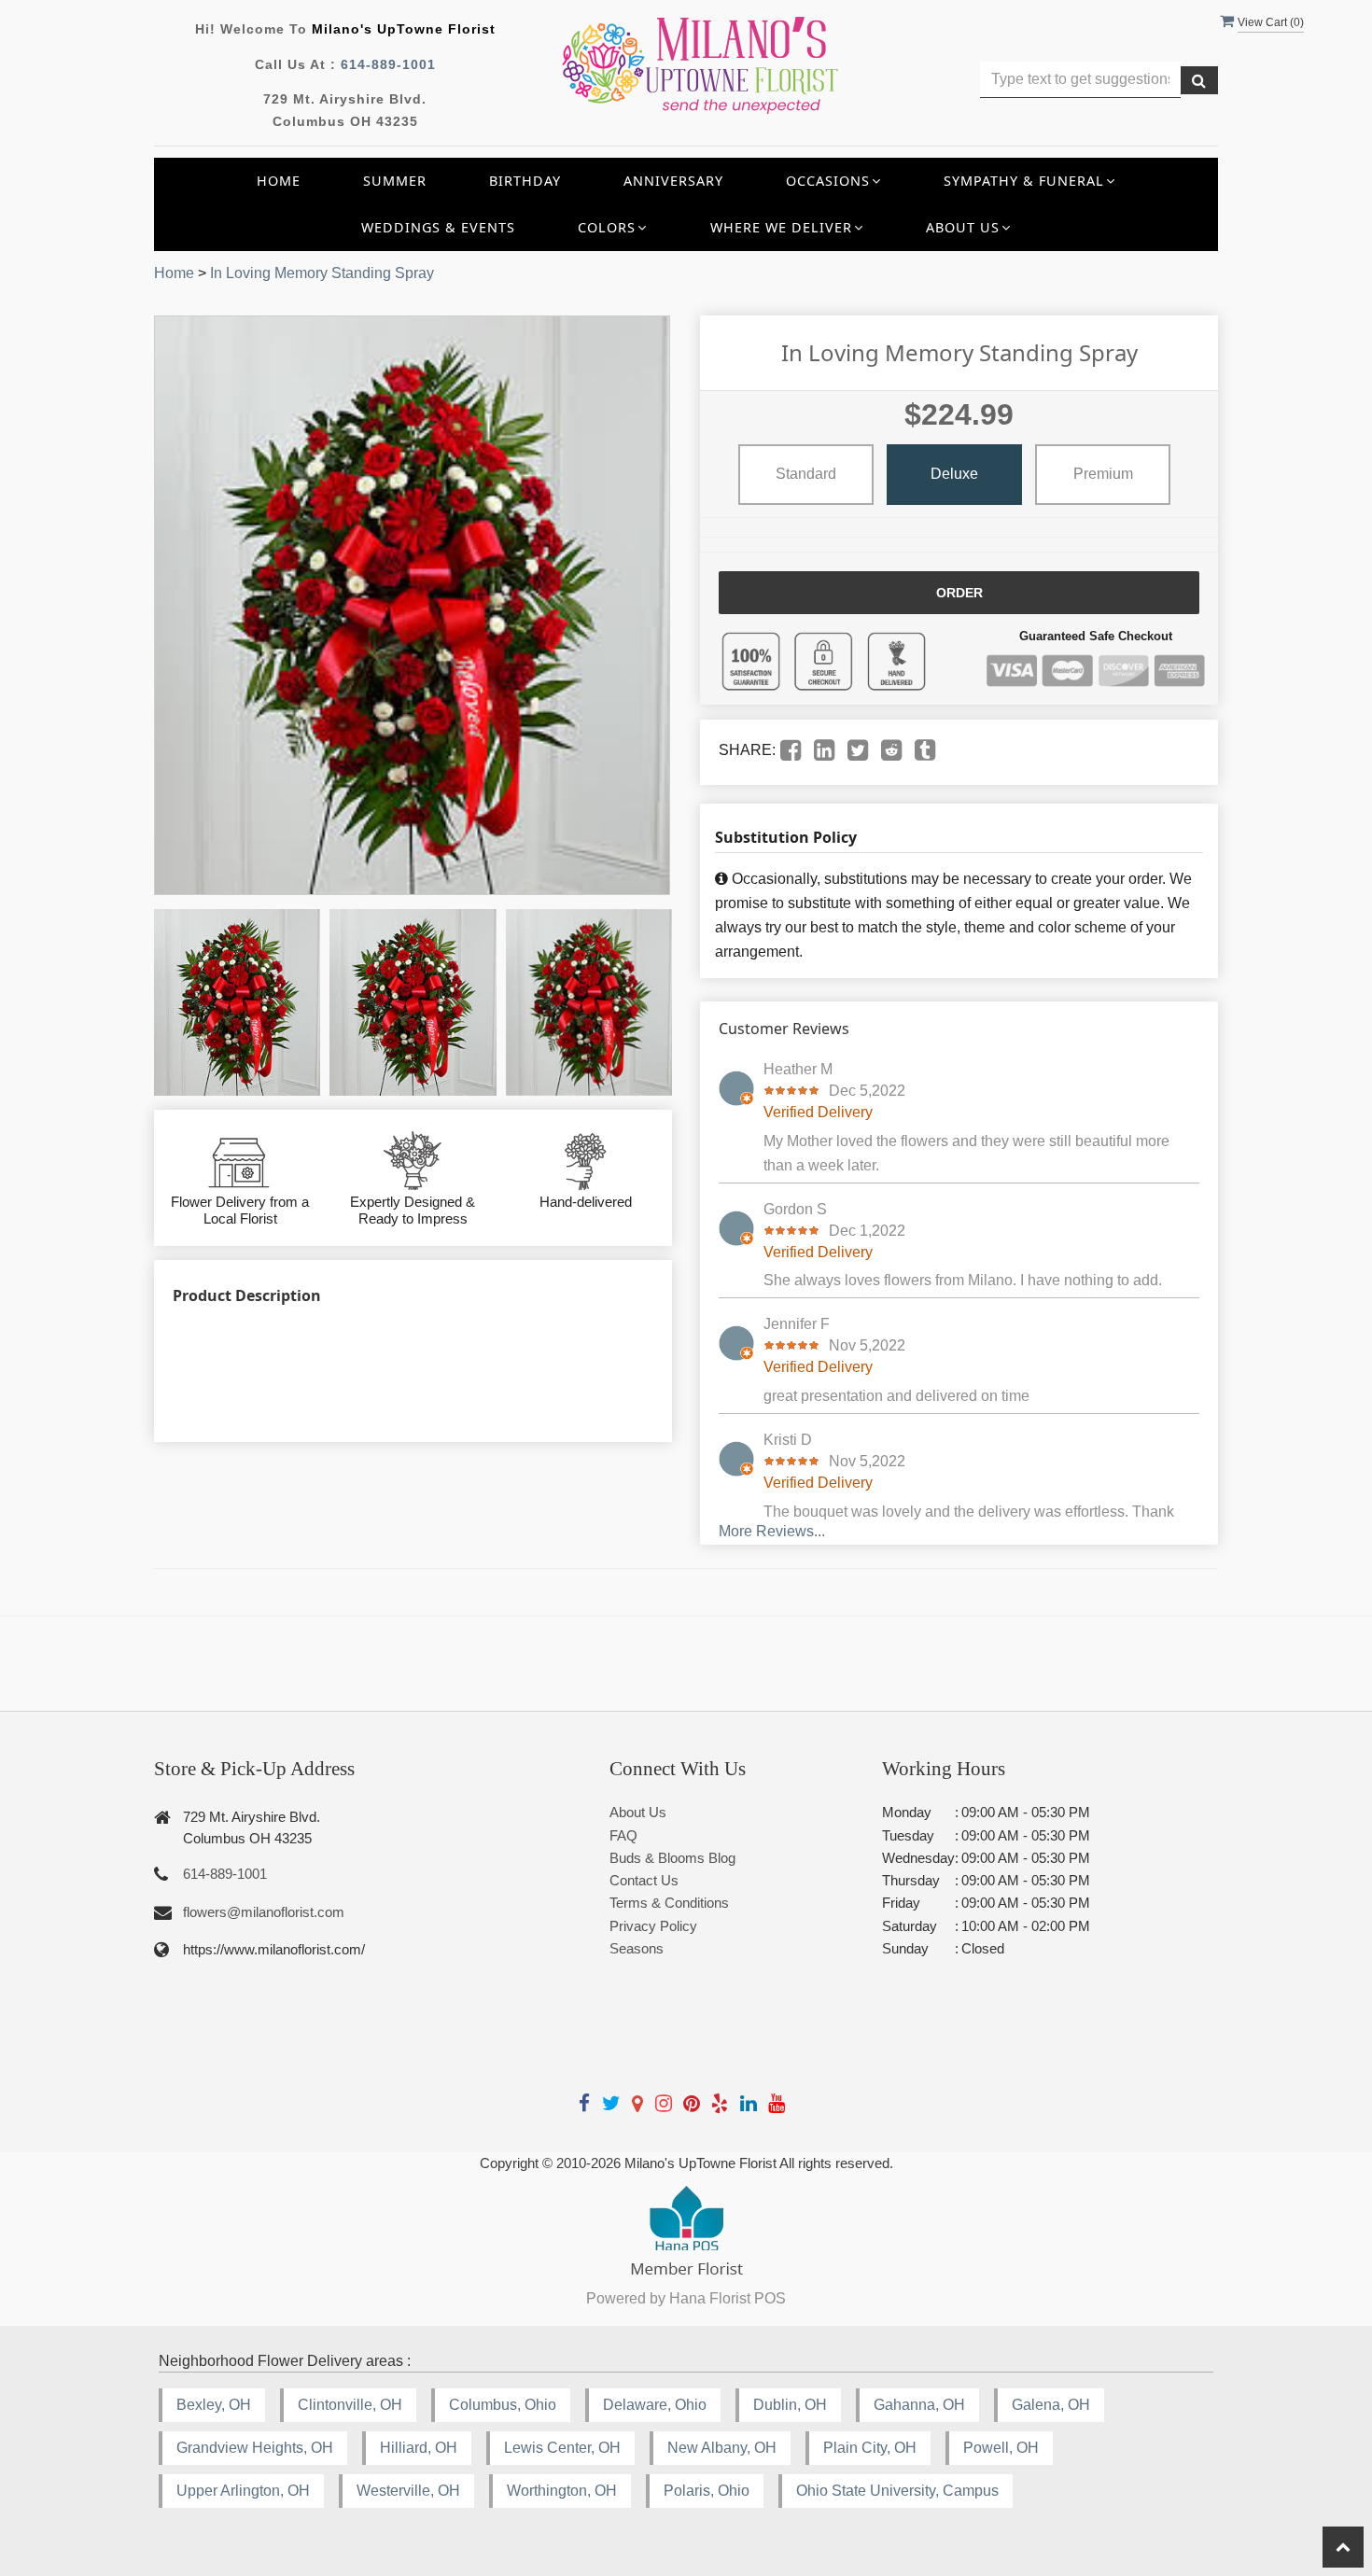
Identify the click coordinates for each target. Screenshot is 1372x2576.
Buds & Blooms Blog (672, 1858)
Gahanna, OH (919, 2405)
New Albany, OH (722, 2448)
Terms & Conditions (669, 1903)
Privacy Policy (653, 1926)
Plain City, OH (870, 2448)
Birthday (525, 181)
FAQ (623, 1835)
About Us (638, 1812)
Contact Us (644, 1880)
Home (279, 181)
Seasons (637, 1948)
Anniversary (673, 181)
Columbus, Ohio (503, 2405)
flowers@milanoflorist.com (264, 1912)
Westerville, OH (408, 2491)
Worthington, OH (562, 2491)
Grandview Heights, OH (255, 2448)
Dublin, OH (790, 2405)
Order (959, 593)
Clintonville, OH (350, 2405)
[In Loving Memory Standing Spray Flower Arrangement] (237, 1002)
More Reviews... (772, 1531)
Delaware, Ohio (655, 2405)
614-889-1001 (388, 64)
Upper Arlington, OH (243, 2491)
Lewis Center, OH (562, 2448)
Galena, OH (1051, 2405)
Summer (395, 181)
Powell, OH (1001, 2448)
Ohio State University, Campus (897, 2491)
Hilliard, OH (419, 2448)
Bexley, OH (214, 2405)
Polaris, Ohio (707, 2491)
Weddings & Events (438, 227)
